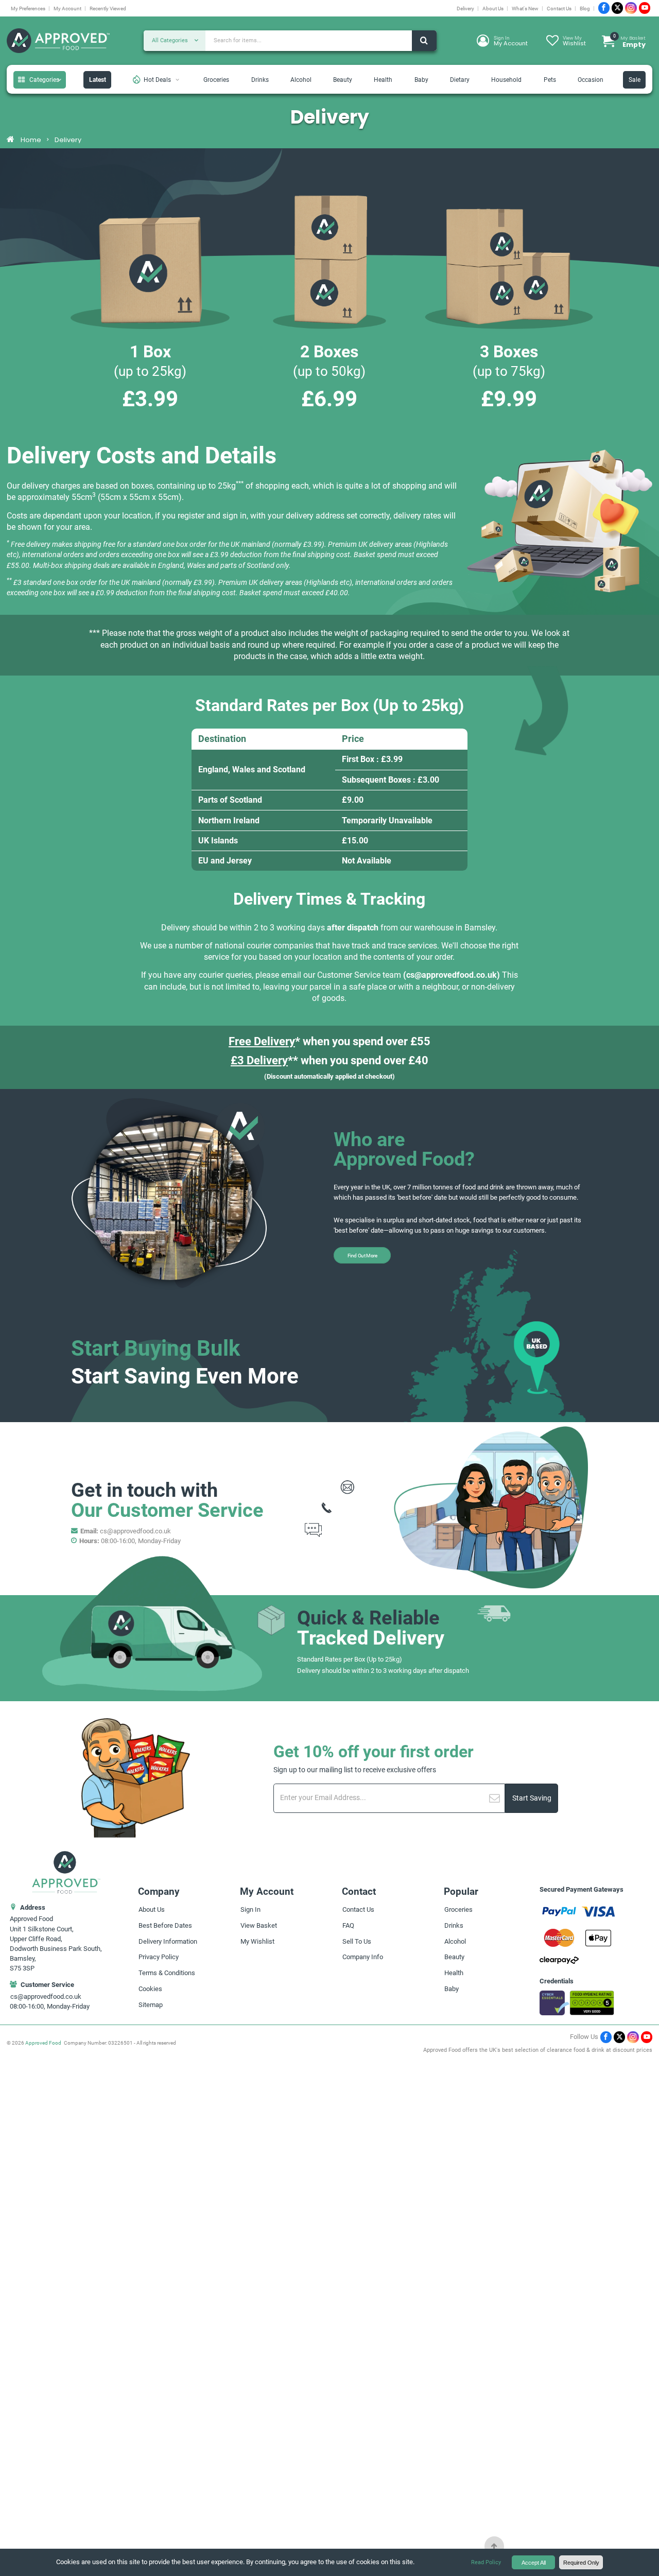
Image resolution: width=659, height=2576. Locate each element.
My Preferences (28, 8)
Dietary (460, 80)
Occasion (591, 80)
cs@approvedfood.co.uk (452, 975)
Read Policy (486, 2562)
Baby (421, 80)
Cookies (150, 1989)
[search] (424, 41)
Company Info (363, 1957)
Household (506, 80)
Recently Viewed (108, 8)
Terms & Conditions (167, 1973)
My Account (67, 8)
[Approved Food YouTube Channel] (645, 8)
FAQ (348, 1925)
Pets (550, 80)
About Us (493, 8)
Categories (44, 80)
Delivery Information (168, 1941)
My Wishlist (257, 1941)
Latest (98, 80)
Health (383, 80)
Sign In (250, 1909)
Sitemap (151, 2005)
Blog (585, 8)
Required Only (581, 2563)
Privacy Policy (159, 1957)
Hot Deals (157, 80)
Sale (635, 80)
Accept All (534, 2563)
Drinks (260, 80)
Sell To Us (357, 1941)
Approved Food (43, 2043)
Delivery (465, 8)
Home (31, 140)
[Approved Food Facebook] (604, 8)
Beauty (343, 80)
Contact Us (559, 8)
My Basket (630, 41)
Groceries (216, 80)
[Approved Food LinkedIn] (631, 8)
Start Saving (532, 1798)
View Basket (259, 1925)
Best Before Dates (165, 1925)
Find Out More (362, 1255)
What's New (525, 8)
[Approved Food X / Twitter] (617, 8)
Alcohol (301, 80)
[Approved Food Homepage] (58, 41)
